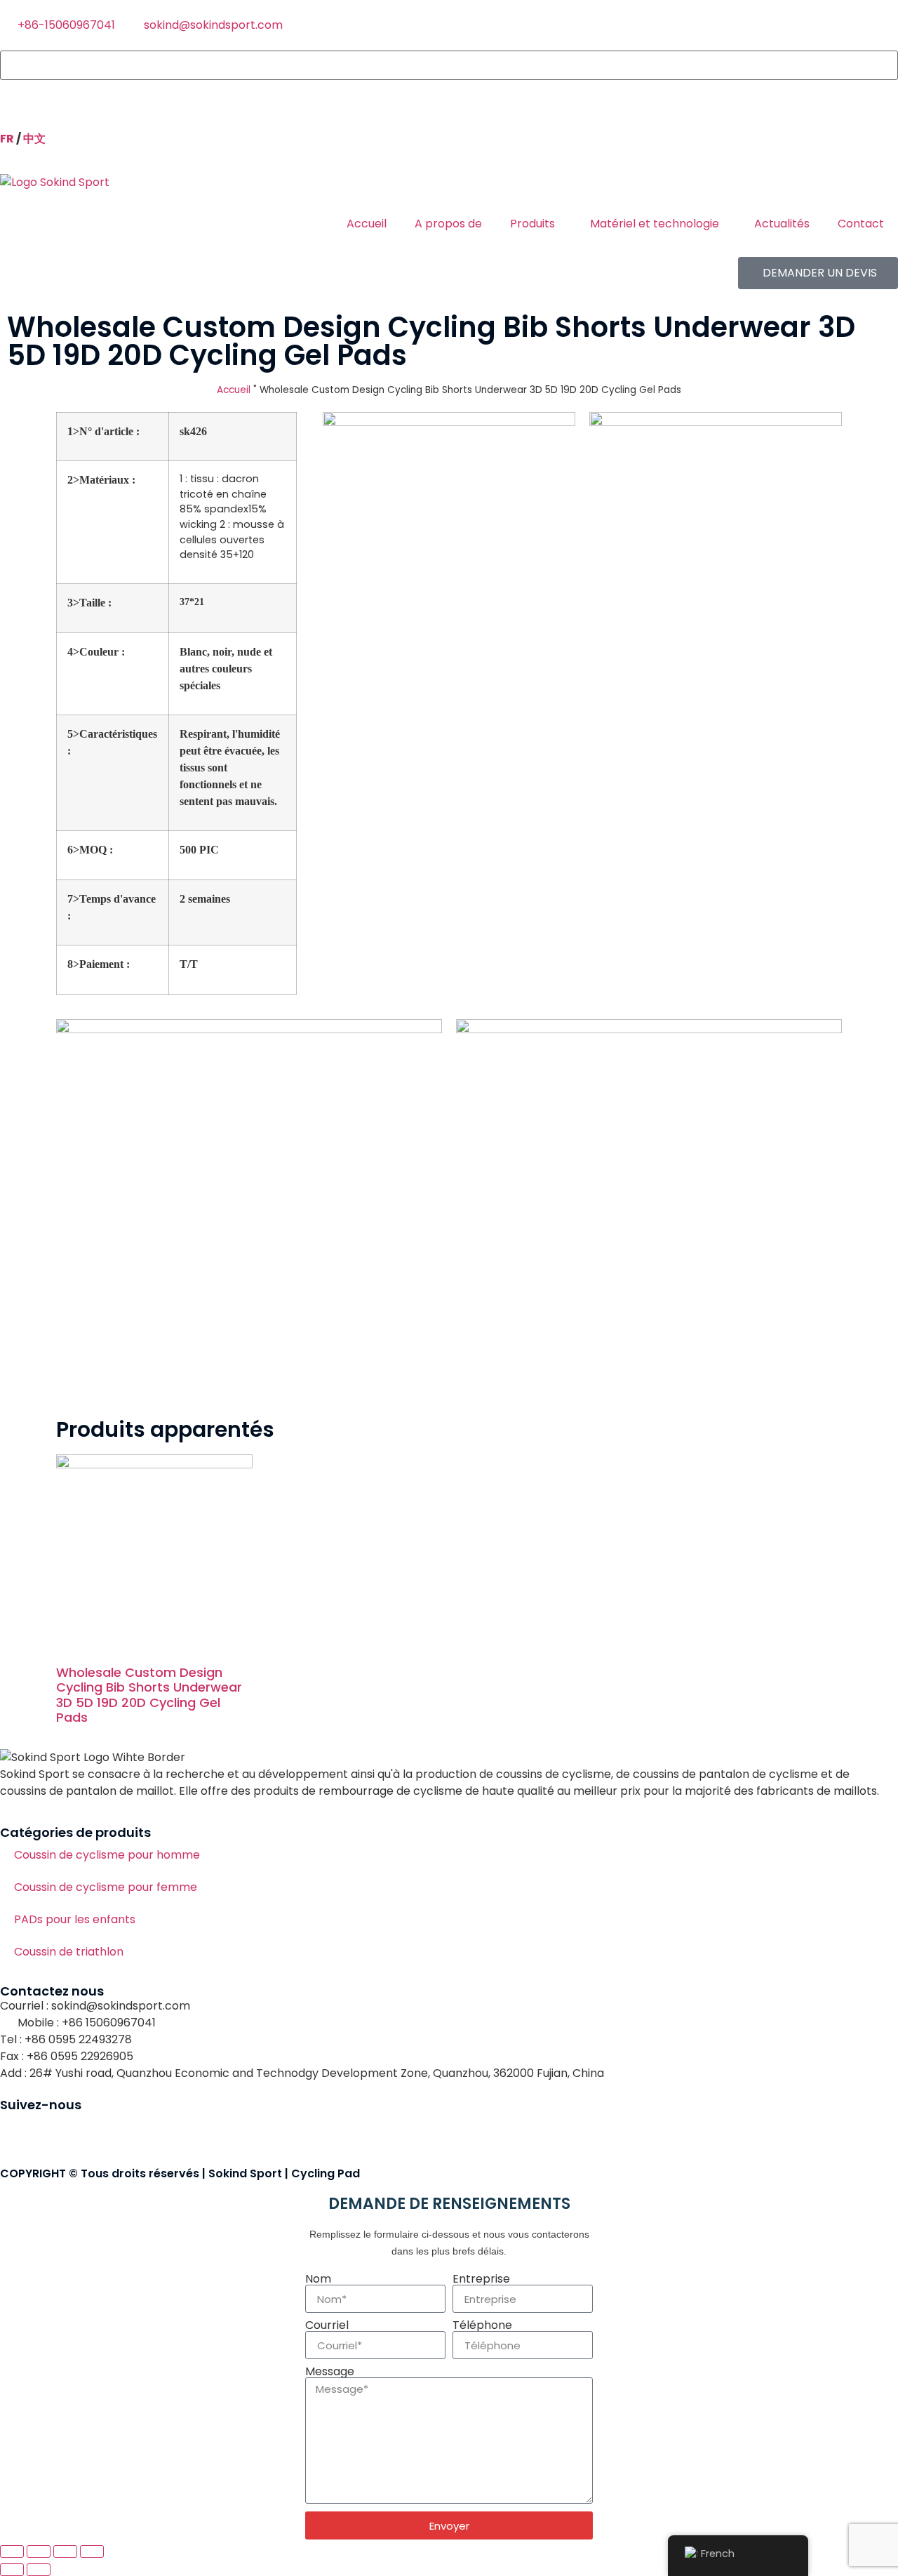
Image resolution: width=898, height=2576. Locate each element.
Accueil (367, 224)
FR (7, 139)
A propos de (448, 224)
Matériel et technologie (655, 224)
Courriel (327, 2325)
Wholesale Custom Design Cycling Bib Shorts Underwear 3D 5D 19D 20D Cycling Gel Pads (149, 1695)
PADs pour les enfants (75, 1919)
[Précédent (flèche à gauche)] (12, 2570)
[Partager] (65, 2551)
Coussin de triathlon (69, 1952)
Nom (318, 2279)
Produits (532, 224)
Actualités (782, 224)
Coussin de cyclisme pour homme (107, 1855)
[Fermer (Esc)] (92, 2551)
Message (330, 2372)
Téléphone (482, 2325)
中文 (34, 139)
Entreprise (481, 2279)
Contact (861, 224)
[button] (449, 88)
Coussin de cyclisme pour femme (106, 1887)
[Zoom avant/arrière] (12, 2551)
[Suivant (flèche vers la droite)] (39, 2570)
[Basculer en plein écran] (39, 2551)
